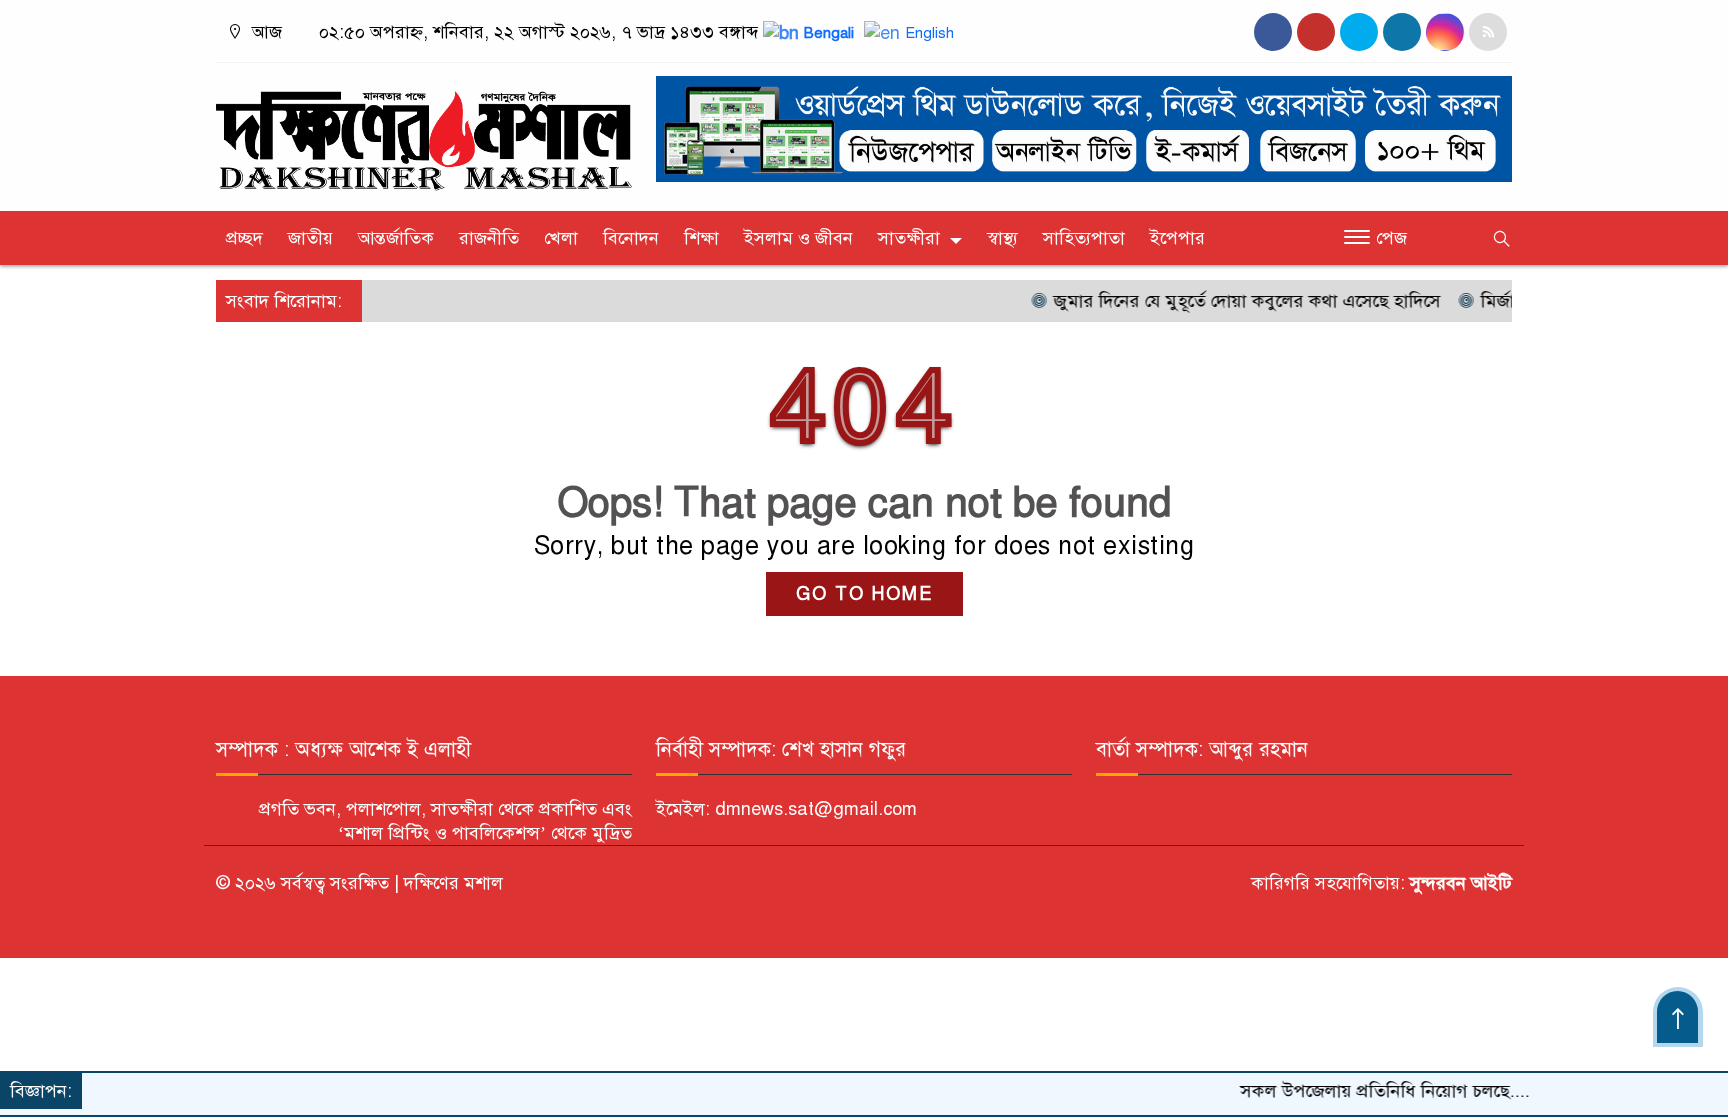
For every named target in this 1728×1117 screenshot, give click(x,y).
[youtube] (1445, 32)
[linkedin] (1402, 32)
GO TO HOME (864, 594)
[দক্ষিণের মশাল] (424, 132)
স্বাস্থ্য (1002, 238)
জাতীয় (310, 238)
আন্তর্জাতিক (396, 238)
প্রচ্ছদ (244, 238)
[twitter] (1316, 32)
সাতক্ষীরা (909, 238)
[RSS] (1488, 32)
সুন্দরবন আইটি (1458, 883)
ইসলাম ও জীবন (798, 238)
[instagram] (1359, 32)
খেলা (561, 238)
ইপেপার (1177, 238)
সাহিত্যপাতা (1084, 238)
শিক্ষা (701, 238)
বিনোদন (631, 238)
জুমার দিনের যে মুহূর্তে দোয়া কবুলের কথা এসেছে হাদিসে (1216, 301)
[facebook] (1273, 32)
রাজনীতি (489, 238)
